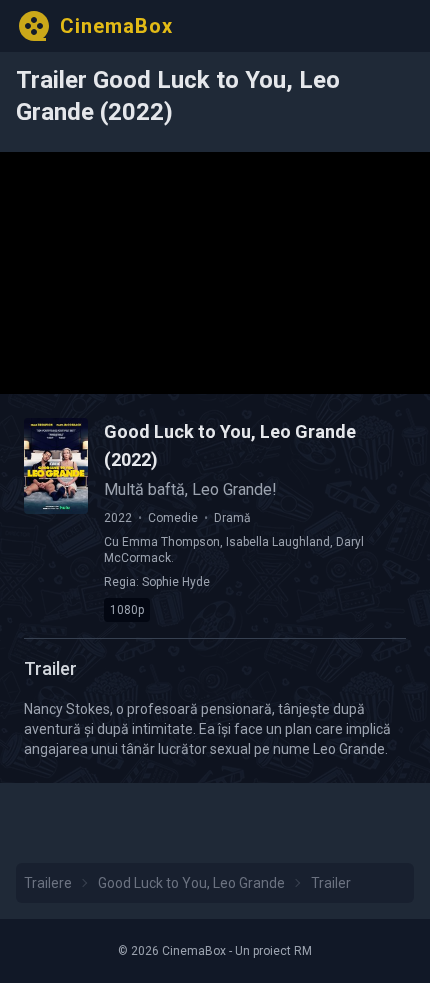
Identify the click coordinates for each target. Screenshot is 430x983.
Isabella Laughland (278, 542)
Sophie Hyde (176, 582)
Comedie (173, 518)
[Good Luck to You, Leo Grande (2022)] (56, 466)
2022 (118, 518)
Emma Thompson (171, 542)
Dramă (232, 518)
